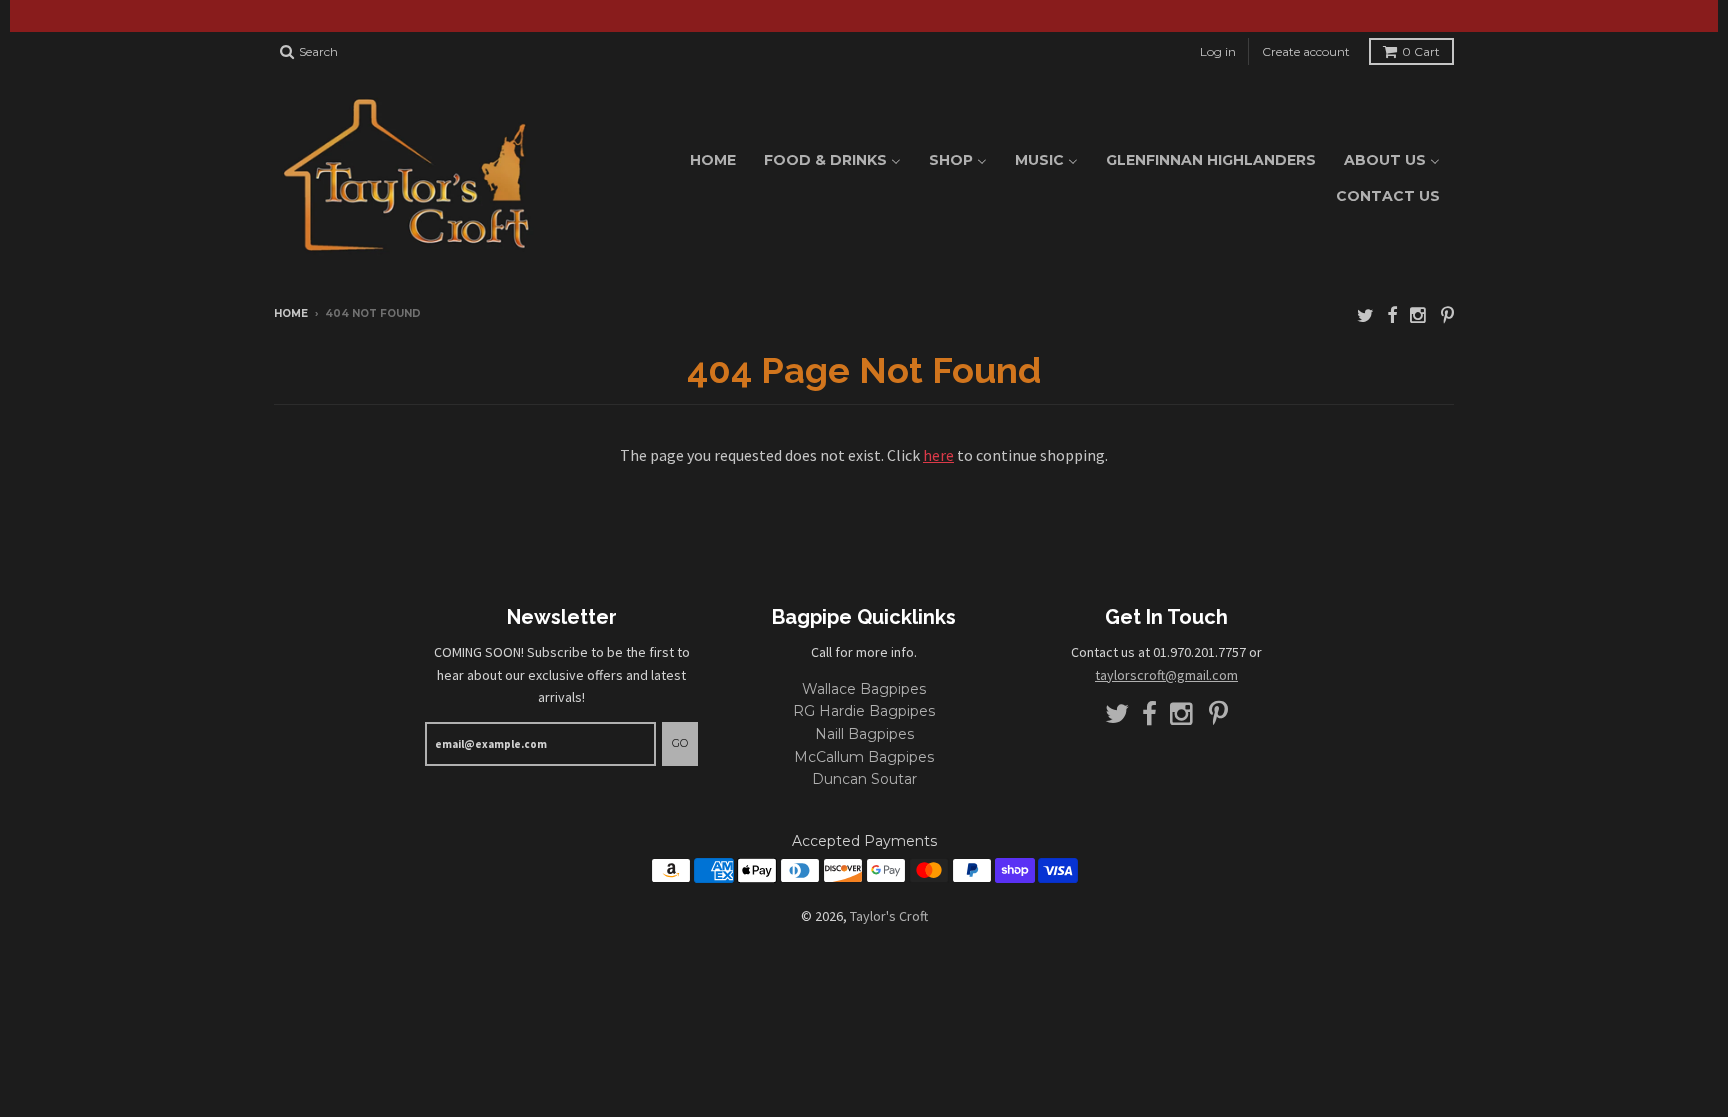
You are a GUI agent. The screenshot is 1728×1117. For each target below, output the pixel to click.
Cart (1421, 51)
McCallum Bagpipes (864, 757)
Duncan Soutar (864, 779)
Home (291, 313)
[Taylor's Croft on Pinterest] (1447, 315)
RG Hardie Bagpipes (864, 711)
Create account (1306, 51)
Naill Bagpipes (864, 734)
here (938, 455)
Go (680, 743)
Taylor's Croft (889, 916)
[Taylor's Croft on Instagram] (1419, 315)
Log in (1218, 51)
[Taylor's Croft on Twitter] (1365, 315)
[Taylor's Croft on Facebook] (1392, 315)
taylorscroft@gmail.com (1166, 675)
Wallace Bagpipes (864, 689)
